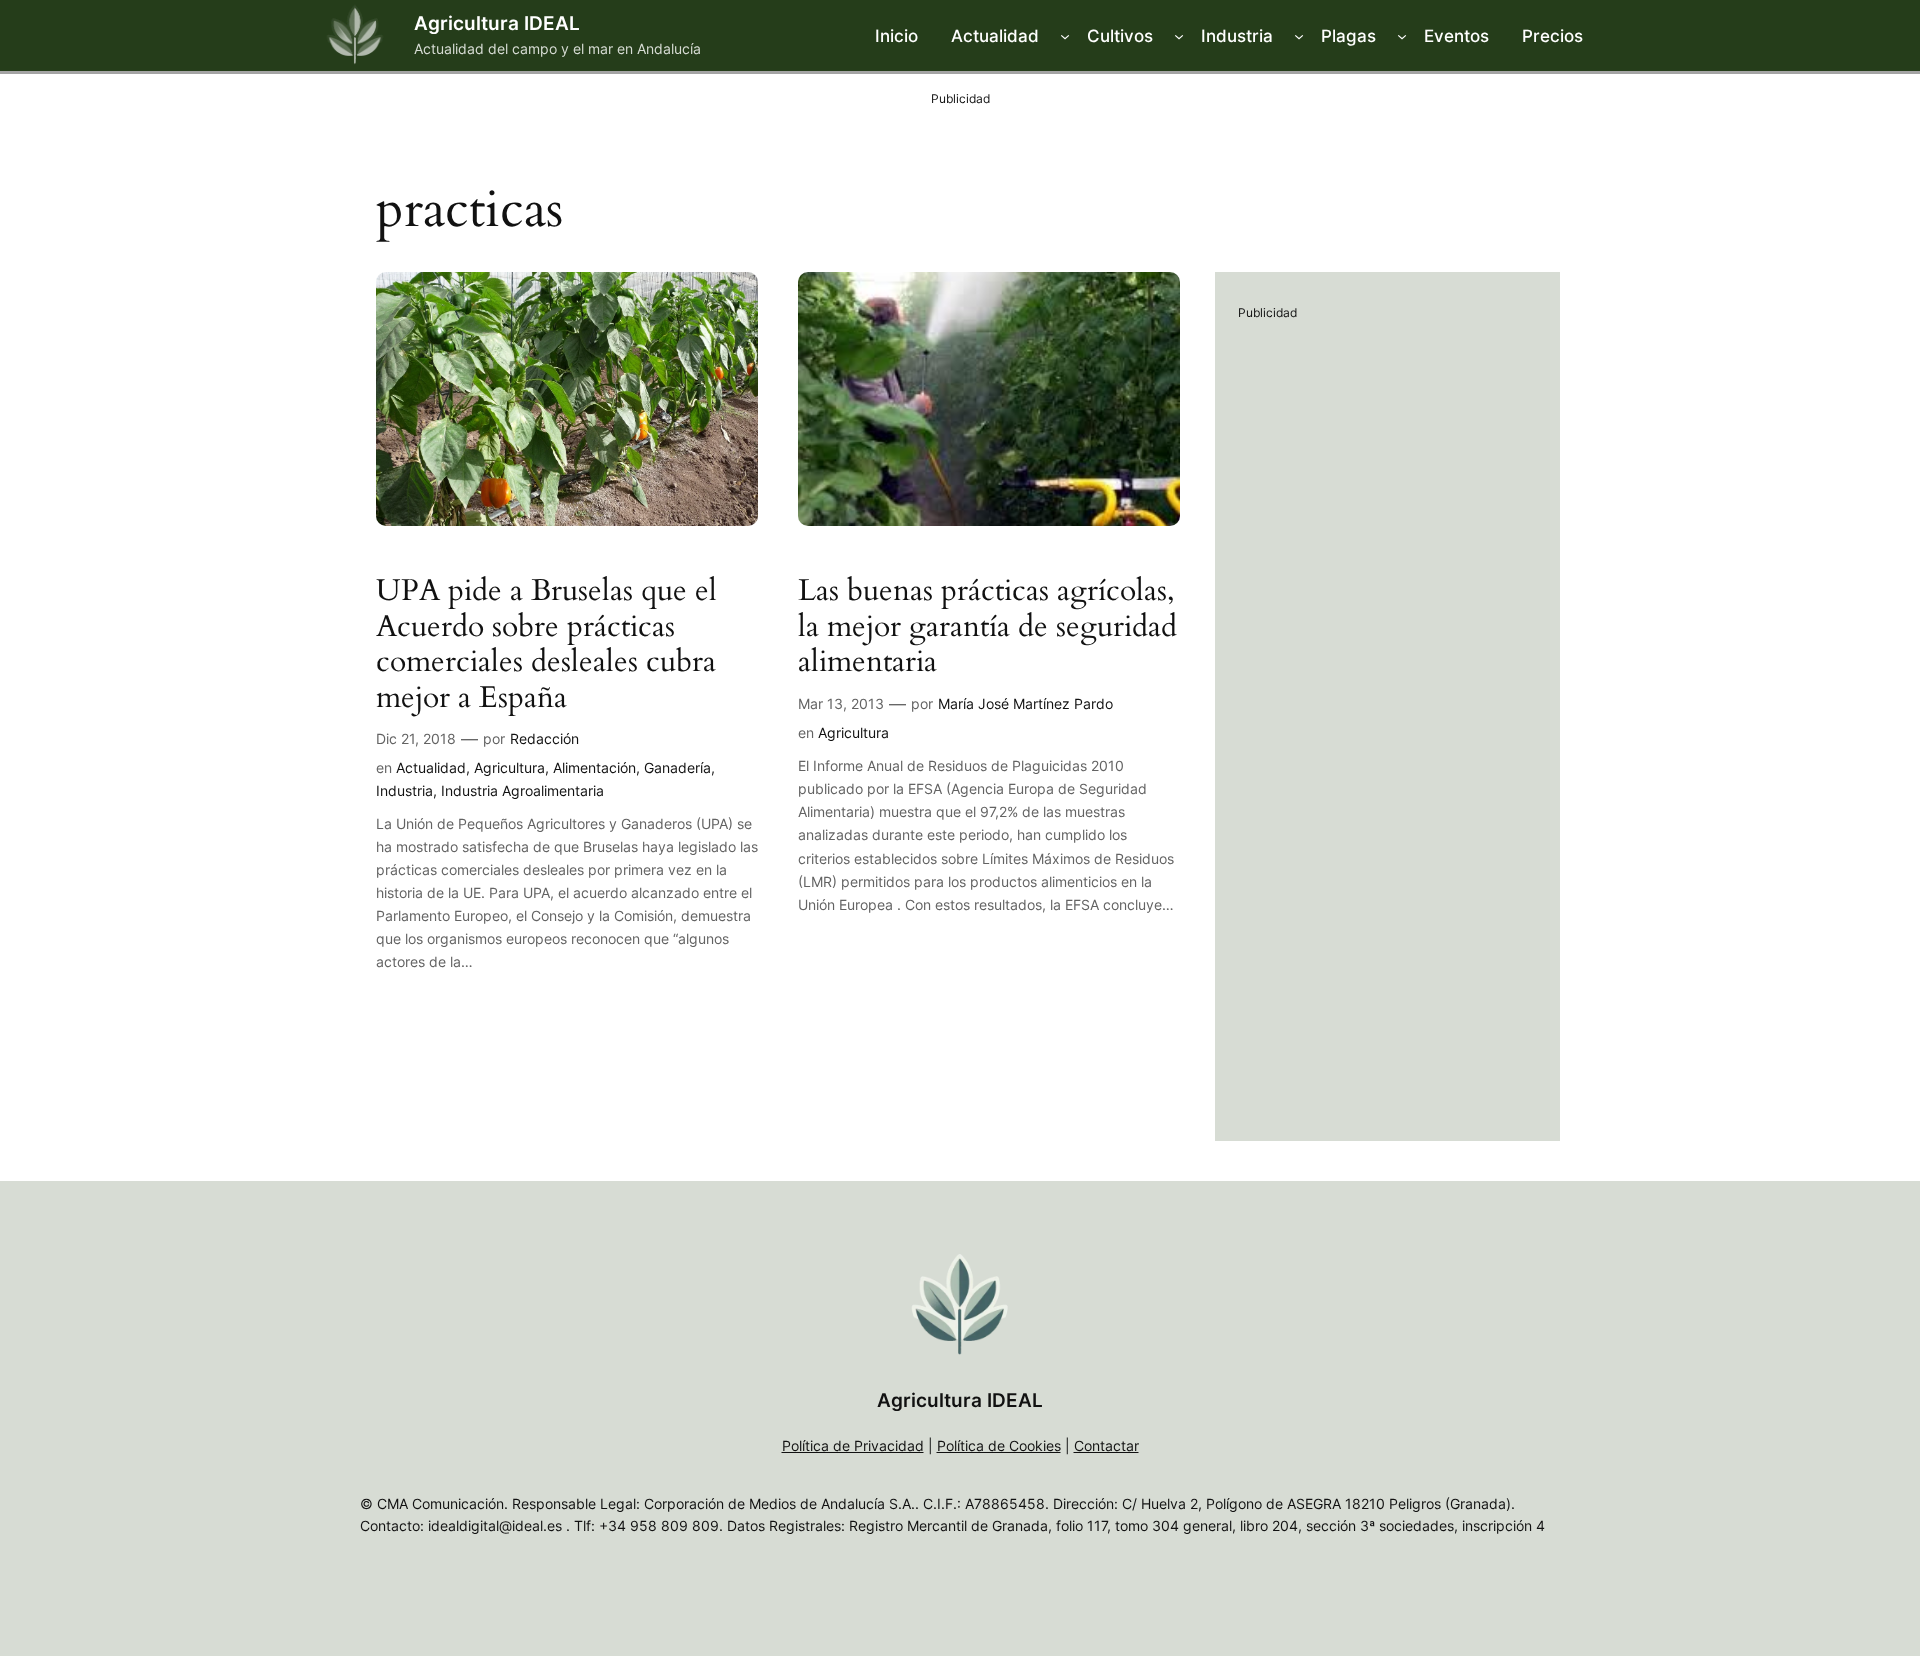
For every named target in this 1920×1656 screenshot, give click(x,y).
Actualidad (431, 767)
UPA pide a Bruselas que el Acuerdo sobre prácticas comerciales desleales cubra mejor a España (546, 645)
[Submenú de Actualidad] (1065, 36)
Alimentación (594, 767)
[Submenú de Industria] (1299, 36)
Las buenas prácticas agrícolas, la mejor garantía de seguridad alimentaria (987, 627)
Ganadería (677, 767)
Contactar (1106, 1445)
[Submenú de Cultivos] (1179, 36)
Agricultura (509, 767)
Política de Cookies (999, 1445)
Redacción (544, 738)
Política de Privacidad (853, 1445)
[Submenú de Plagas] (1402, 36)
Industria (404, 790)
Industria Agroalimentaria (522, 790)
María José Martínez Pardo (1025, 703)
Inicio (896, 36)
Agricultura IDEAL (497, 23)
